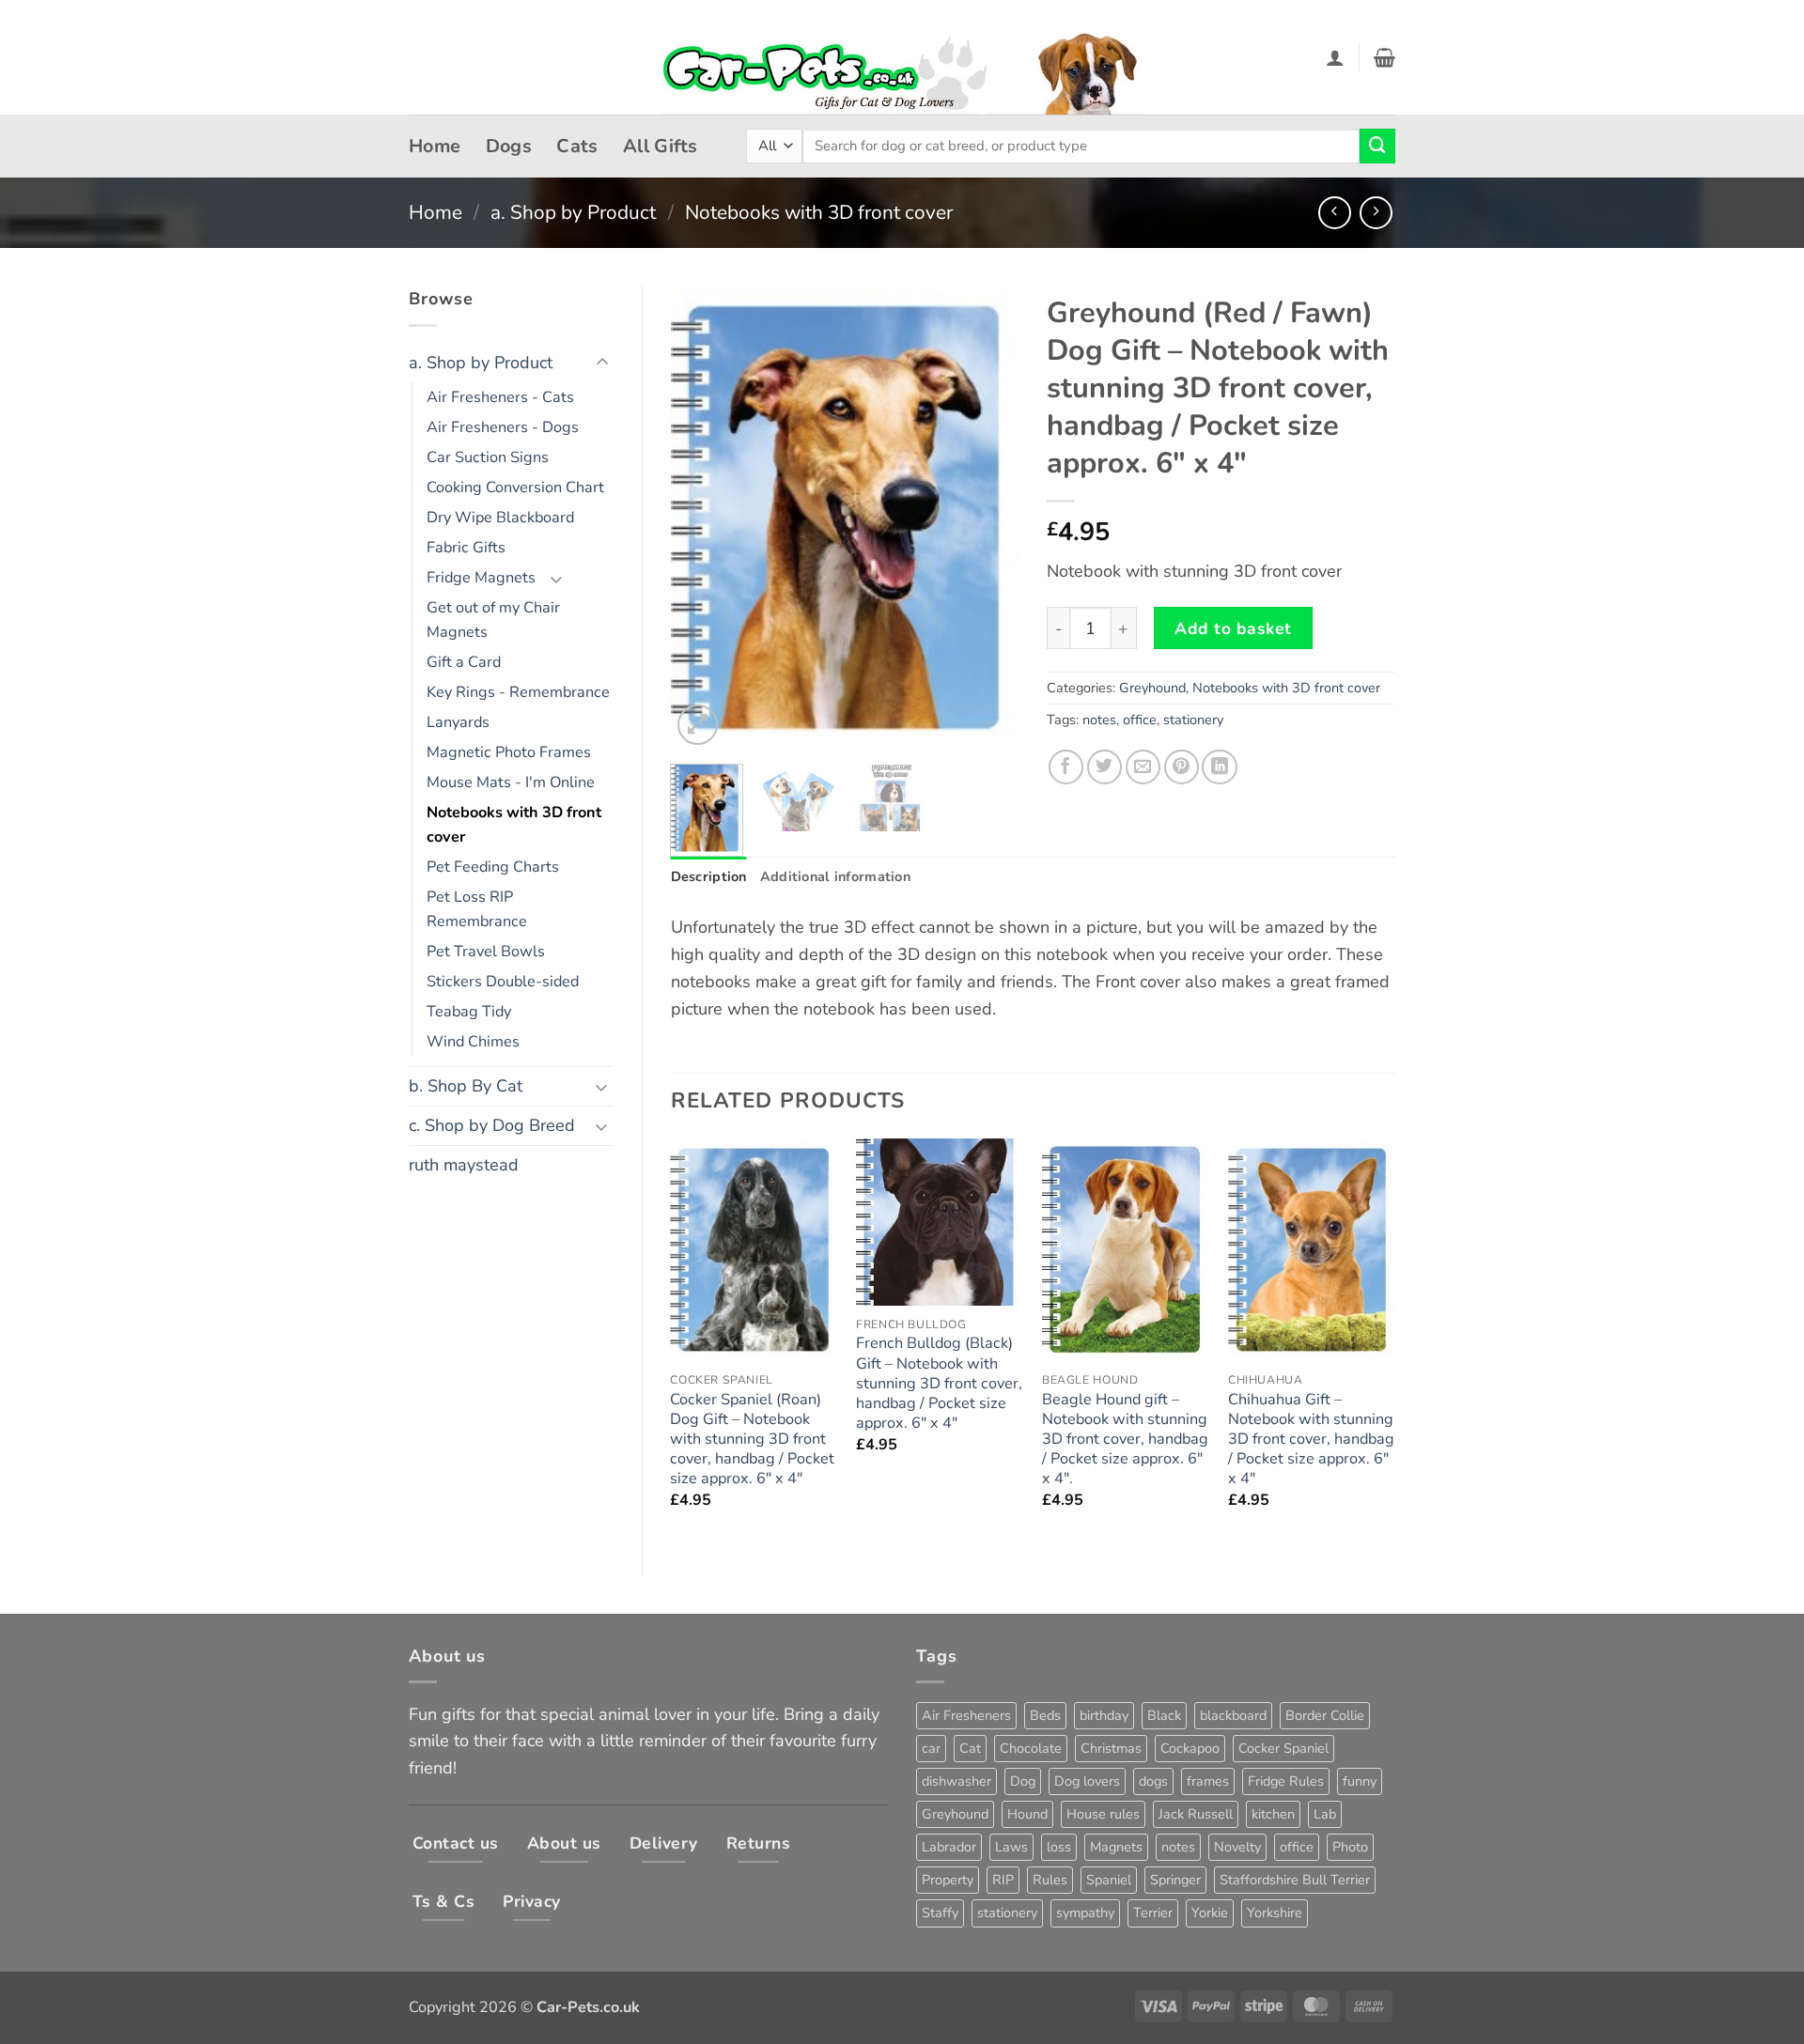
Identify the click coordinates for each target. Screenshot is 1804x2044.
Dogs (509, 146)
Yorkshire (1275, 1912)
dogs (1153, 1781)
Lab (1325, 1814)
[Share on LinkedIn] (1219, 767)
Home (435, 146)
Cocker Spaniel (1283, 1748)
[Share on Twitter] (1104, 767)
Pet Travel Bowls (486, 952)
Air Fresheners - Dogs (503, 427)
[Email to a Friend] (1143, 767)
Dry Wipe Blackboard (500, 518)
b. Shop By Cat (466, 1086)
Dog (1023, 1781)
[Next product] (1335, 213)
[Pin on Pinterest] (1182, 767)
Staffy (940, 1912)
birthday (1104, 1715)
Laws (1011, 1847)
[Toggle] (602, 363)
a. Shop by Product (573, 212)
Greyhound (1152, 688)
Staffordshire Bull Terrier (1295, 1880)
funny (1360, 1781)
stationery (1193, 720)
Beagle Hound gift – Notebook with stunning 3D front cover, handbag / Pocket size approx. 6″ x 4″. (1125, 1440)
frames (1208, 1781)
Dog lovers (1087, 1781)
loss (1059, 1847)
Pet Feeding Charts (493, 867)
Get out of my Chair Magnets (493, 620)
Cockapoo (1190, 1748)
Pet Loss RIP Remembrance (477, 909)
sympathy (1085, 1912)
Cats (577, 146)
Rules (1050, 1880)
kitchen (1273, 1814)
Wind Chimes (473, 1042)
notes (1099, 720)
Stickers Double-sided (503, 982)
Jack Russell (1196, 1814)
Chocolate (1031, 1748)
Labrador (949, 1847)
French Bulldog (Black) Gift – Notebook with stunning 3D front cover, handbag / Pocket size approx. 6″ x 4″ (939, 1384)
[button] (1335, 57)
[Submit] (1377, 147)
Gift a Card (464, 662)
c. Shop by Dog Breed (492, 1125)
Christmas (1111, 1748)
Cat (970, 1748)
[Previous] (701, 518)
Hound (1027, 1814)
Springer (1175, 1880)
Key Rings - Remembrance (518, 692)
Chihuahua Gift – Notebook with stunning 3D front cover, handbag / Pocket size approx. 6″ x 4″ (1311, 1440)
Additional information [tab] (835, 876)
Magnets (1116, 1847)
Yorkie (1210, 1912)
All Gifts (661, 146)
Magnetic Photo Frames (509, 752)
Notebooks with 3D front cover (819, 212)
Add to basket (1233, 628)
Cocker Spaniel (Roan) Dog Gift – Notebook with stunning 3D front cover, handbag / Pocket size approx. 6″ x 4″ (752, 1440)
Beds (1045, 1715)
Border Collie (1325, 1715)
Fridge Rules (1286, 1781)
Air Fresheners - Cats (500, 397)
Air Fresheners (966, 1715)
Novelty (1237, 1847)
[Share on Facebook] (1066, 767)
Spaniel (1109, 1880)
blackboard (1233, 1715)
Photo (1350, 1847)
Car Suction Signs (488, 457)
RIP (1003, 1880)
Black (1164, 1715)
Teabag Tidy (469, 1012)
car (931, 1748)
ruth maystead (464, 1165)
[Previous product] (1376, 213)
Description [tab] (709, 876)
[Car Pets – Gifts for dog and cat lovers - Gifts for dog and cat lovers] (902, 58)
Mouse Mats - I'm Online (511, 782)
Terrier (1153, 1912)
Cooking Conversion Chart (515, 488)
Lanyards (458, 722)
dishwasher (956, 1781)
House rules (1103, 1814)
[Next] (988, 518)
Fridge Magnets (481, 578)
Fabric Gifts (466, 548)
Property (948, 1880)
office (1140, 720)
